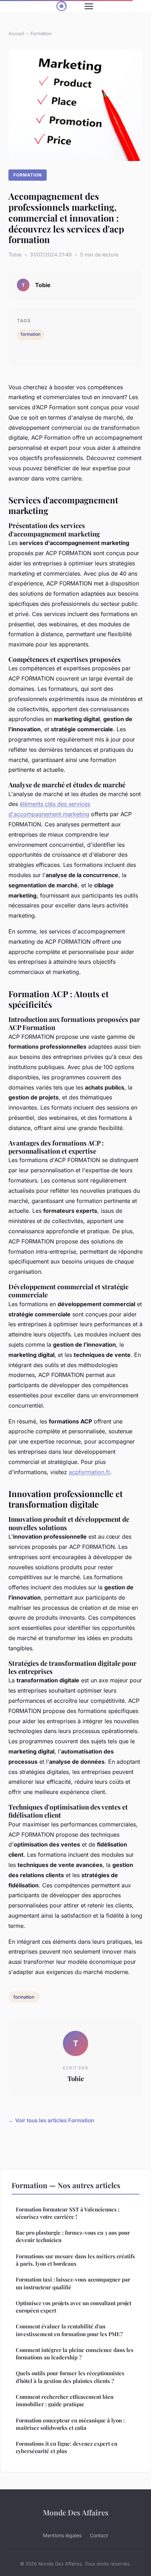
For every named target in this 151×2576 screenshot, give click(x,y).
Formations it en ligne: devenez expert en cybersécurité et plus (67, 2447)
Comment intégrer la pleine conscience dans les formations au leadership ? (75, 2354)
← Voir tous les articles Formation (51, 2120)
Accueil (16, 33)
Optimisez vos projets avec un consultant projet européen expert (74, 2307)
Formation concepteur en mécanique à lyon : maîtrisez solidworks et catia (70, 2424)
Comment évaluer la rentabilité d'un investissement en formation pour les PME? (69, 2330)
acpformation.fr (89, 1472)
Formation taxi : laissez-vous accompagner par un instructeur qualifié (73, 2283)
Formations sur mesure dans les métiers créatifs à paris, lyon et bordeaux (75, 2260)
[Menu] (89, 6)
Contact (99, 2535)
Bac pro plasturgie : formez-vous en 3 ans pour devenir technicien (73, 2236)
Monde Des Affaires (76, 2512)
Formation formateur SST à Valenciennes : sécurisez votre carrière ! (68, 2213)
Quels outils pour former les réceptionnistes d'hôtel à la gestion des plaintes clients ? (70, 2377)
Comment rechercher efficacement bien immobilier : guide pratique (65, 2400)
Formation (41, 33)
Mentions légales (62, 2535)
